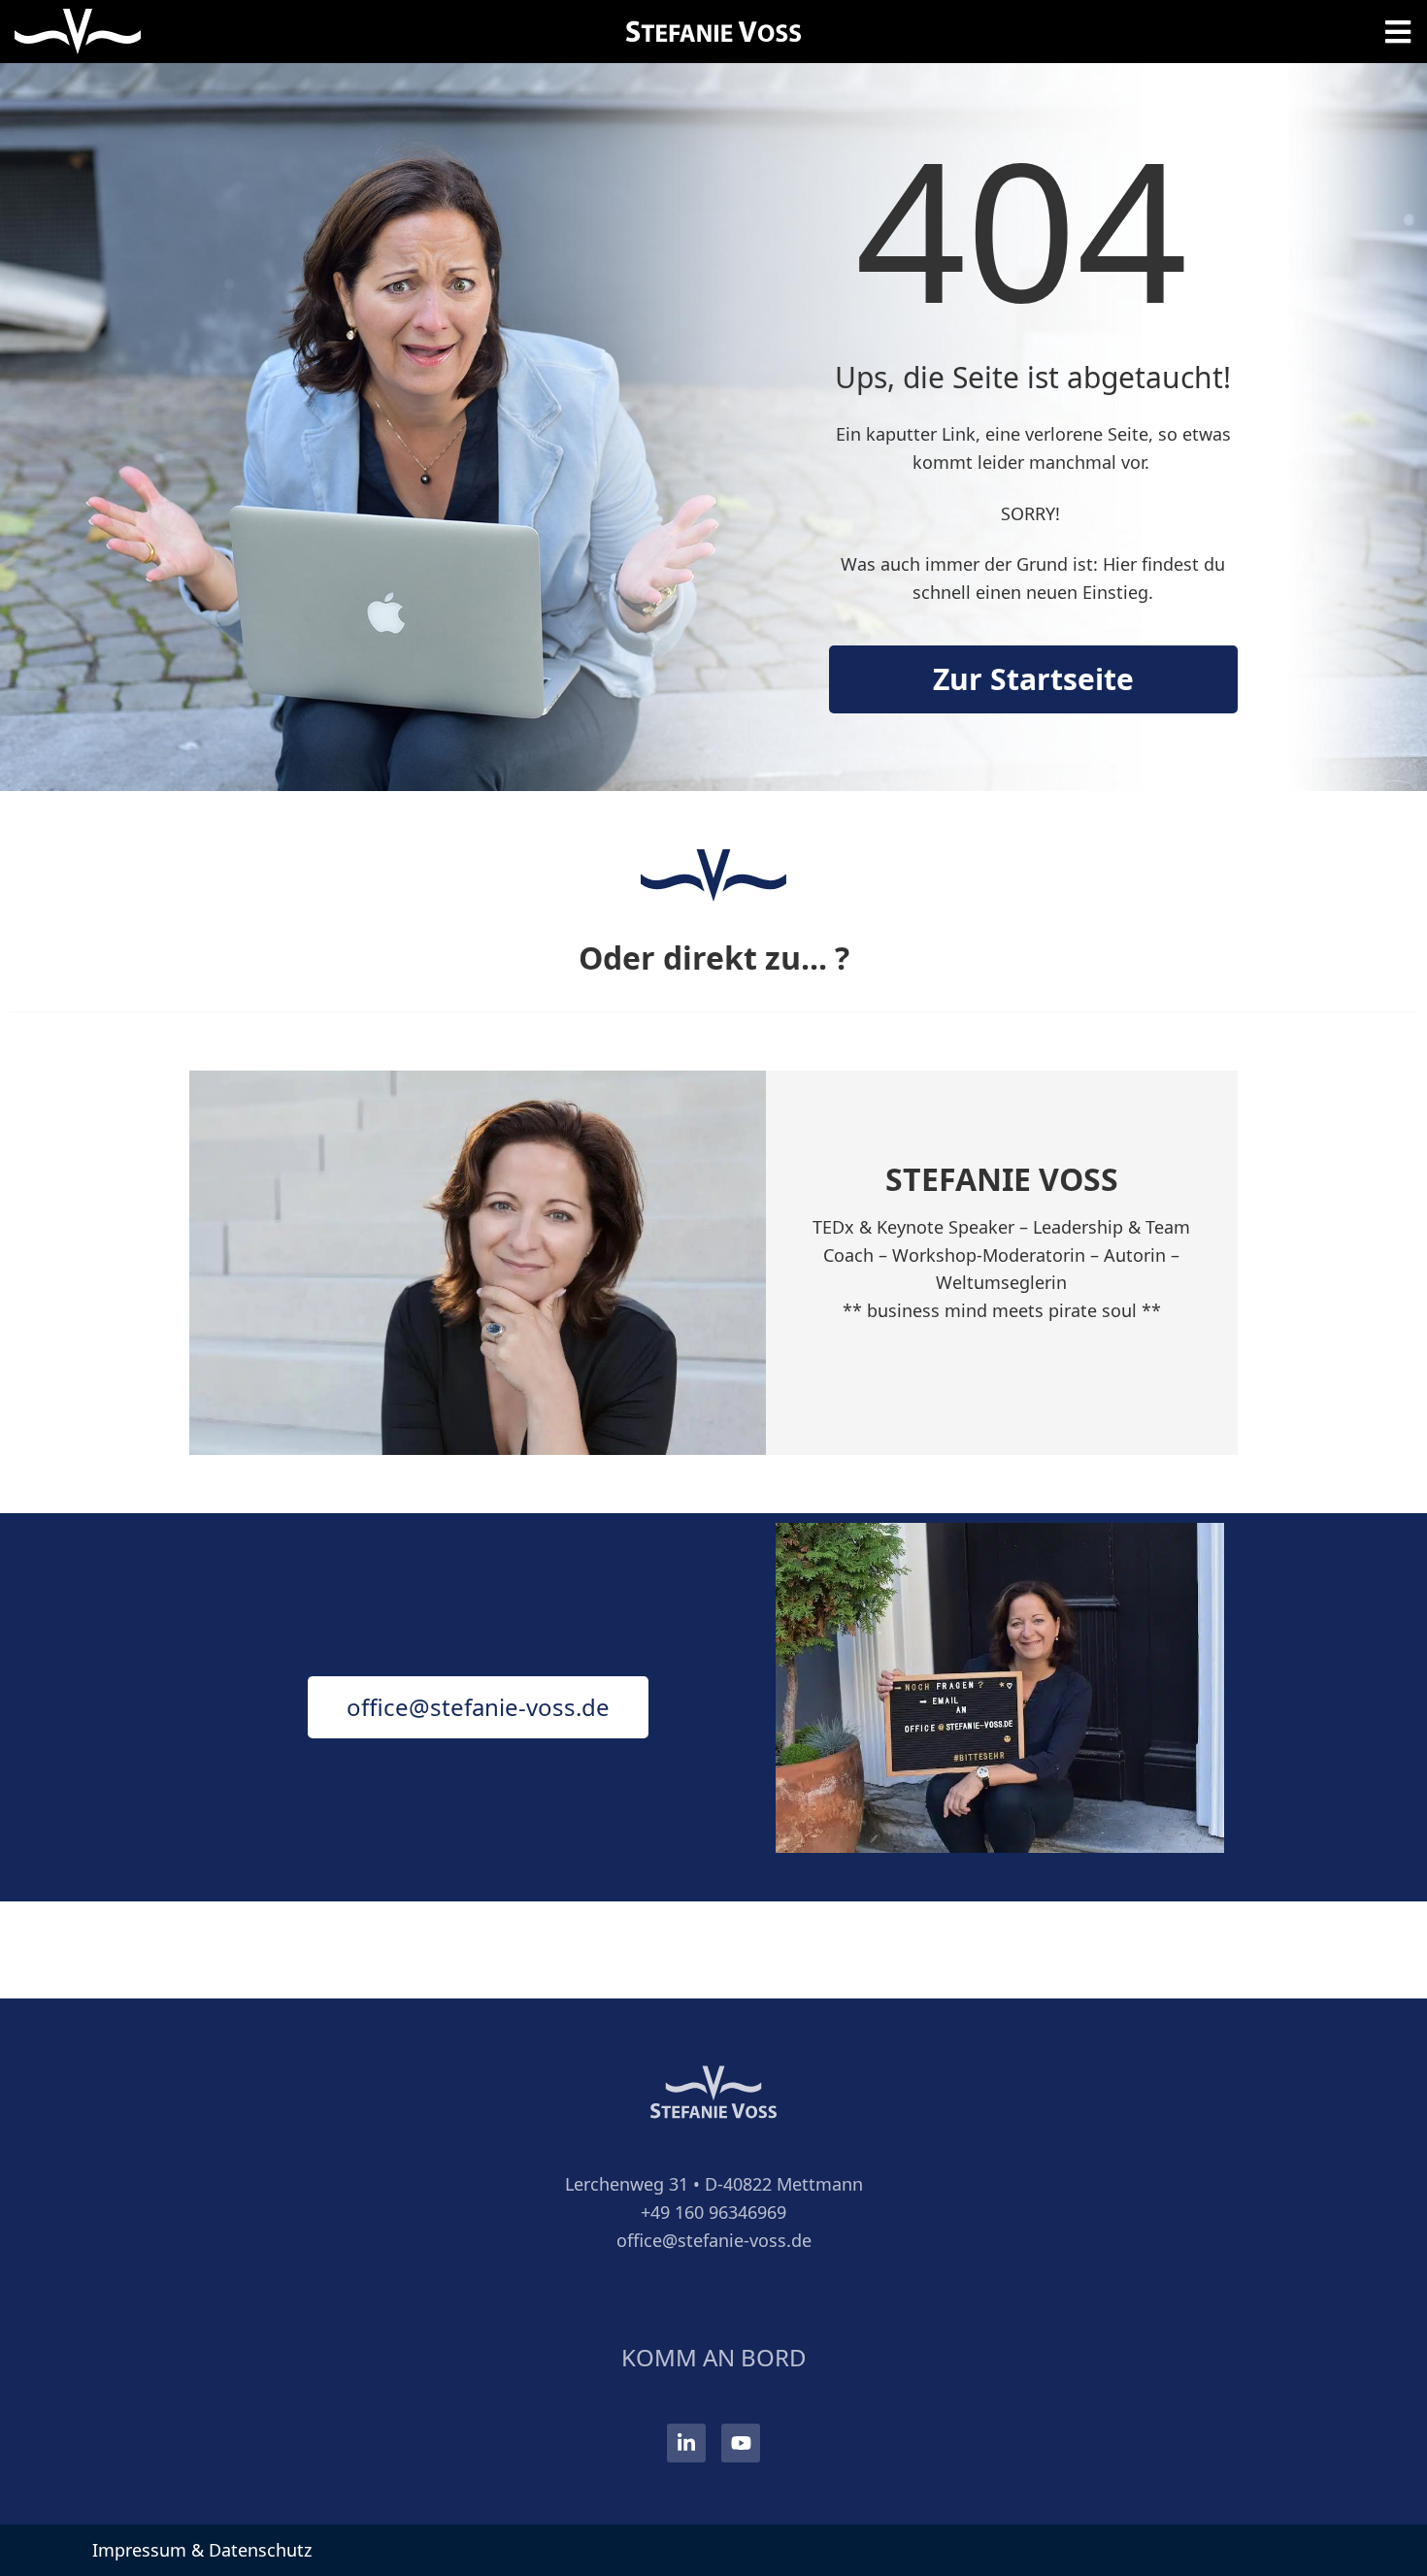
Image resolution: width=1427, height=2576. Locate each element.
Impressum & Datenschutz (202, 2550)
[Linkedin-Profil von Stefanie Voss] (686, 2443)
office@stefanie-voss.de (714, 2240)
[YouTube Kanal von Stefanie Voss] (741, 2443)
